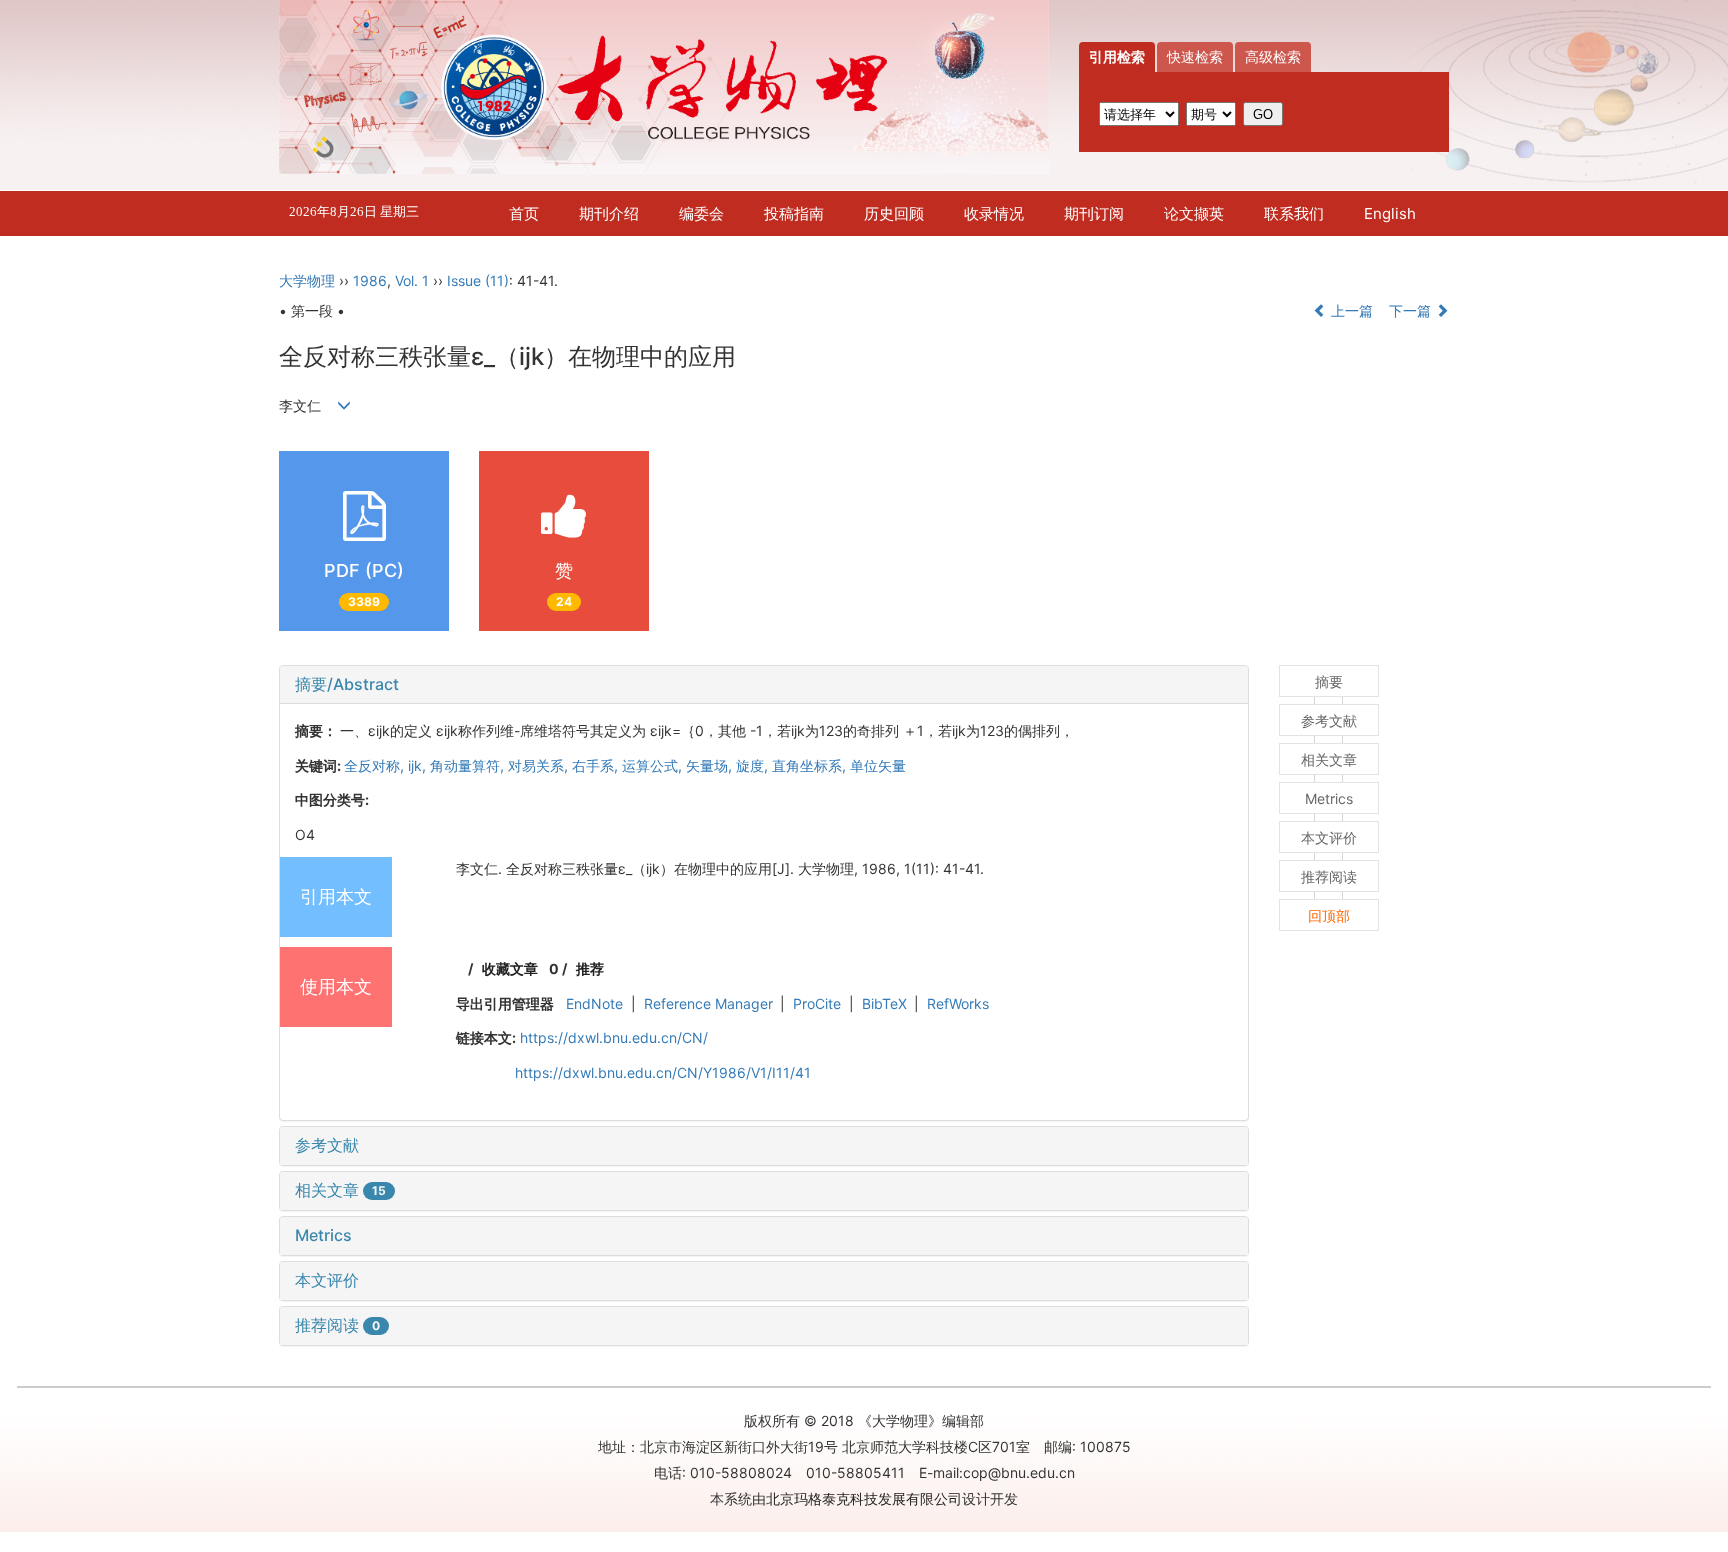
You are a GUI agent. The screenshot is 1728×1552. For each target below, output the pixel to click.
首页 (524, 213)
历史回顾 (894, 213)
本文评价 (327, 1280)
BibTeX (884, 1003)
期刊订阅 (1094, 213)
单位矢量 (878, 765)
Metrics (323, 1235)
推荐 (590, 968)
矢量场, (711, 765)
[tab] (764, 685)
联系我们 (1294, 213)
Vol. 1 (412, 280)
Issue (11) (478, 280)
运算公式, (654, 765)
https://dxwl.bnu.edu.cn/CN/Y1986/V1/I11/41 (663, 1072)
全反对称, (376, 765)
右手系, (597, 765)
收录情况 (994, 213)
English (1390, 213)
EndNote (594, 1003)
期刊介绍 (609, 213)
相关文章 (340, 1190)
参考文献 (327, 1145)
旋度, (754, 765)
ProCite (817, 1003)
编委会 (701, 213)
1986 (370, 280)
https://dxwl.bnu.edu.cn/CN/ (614, 1037)
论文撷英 (1194, 213)
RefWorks (958, 1003)
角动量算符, (469, 765)
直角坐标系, (811, 765)
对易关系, (540, 765)
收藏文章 (510, 968)
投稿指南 (794, 213)
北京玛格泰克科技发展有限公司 (864, 1498)
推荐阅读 (337, 1325)
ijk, (419, 765)
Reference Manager (708, 1003)
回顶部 (1329, 915)
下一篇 (1412, 310)
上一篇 (1350, 310)
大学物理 (307, 280)
